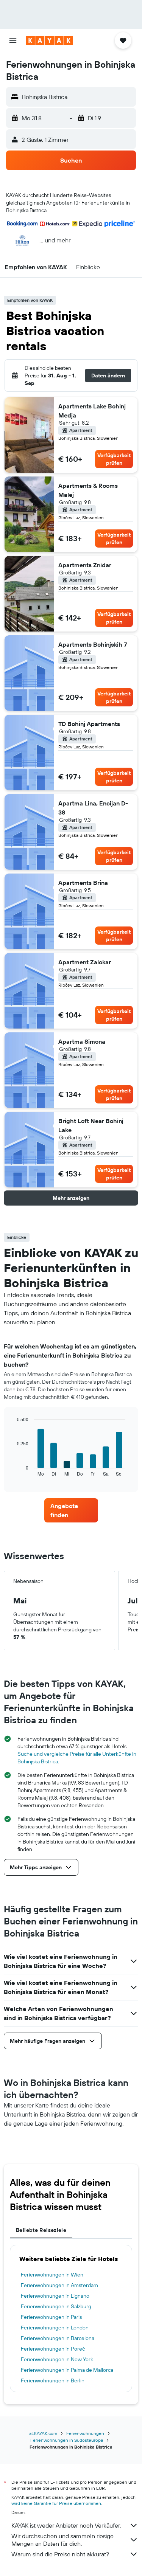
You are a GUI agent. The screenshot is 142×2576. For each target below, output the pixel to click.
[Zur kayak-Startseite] (49, 40)
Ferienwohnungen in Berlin (53, 2380)
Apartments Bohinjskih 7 (93, 644)
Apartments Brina (83, 883)
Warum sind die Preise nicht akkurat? (60, 2554)
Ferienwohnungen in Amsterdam (59, 2285)
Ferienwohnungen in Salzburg (56, 2306)
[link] (71, 1510)
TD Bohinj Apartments (89, 724)
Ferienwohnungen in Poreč (53, 2349)
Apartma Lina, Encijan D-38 (93, 808)
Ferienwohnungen (85, 2433)
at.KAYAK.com (43, 2433)
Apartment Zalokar (85, 962)
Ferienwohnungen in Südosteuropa (67, 2440)
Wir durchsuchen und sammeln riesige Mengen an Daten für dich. (62, 2540)
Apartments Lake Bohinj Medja (92, 411)
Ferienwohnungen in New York (57, 2359)
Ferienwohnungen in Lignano (55, 2296)
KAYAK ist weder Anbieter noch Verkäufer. (66, 2525)
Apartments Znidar (85, 565)
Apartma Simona (82, 1041)
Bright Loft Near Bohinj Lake (91, 1125)
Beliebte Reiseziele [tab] (41, 2230)
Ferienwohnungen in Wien (52, 2275)
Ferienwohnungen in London (55, 2328)
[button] (13, 40)
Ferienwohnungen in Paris (51, 2317)
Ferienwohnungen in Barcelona (58, 2338)
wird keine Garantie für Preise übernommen (56, 2503)
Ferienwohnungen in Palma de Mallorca (67, 2370)
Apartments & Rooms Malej (88, 490)
